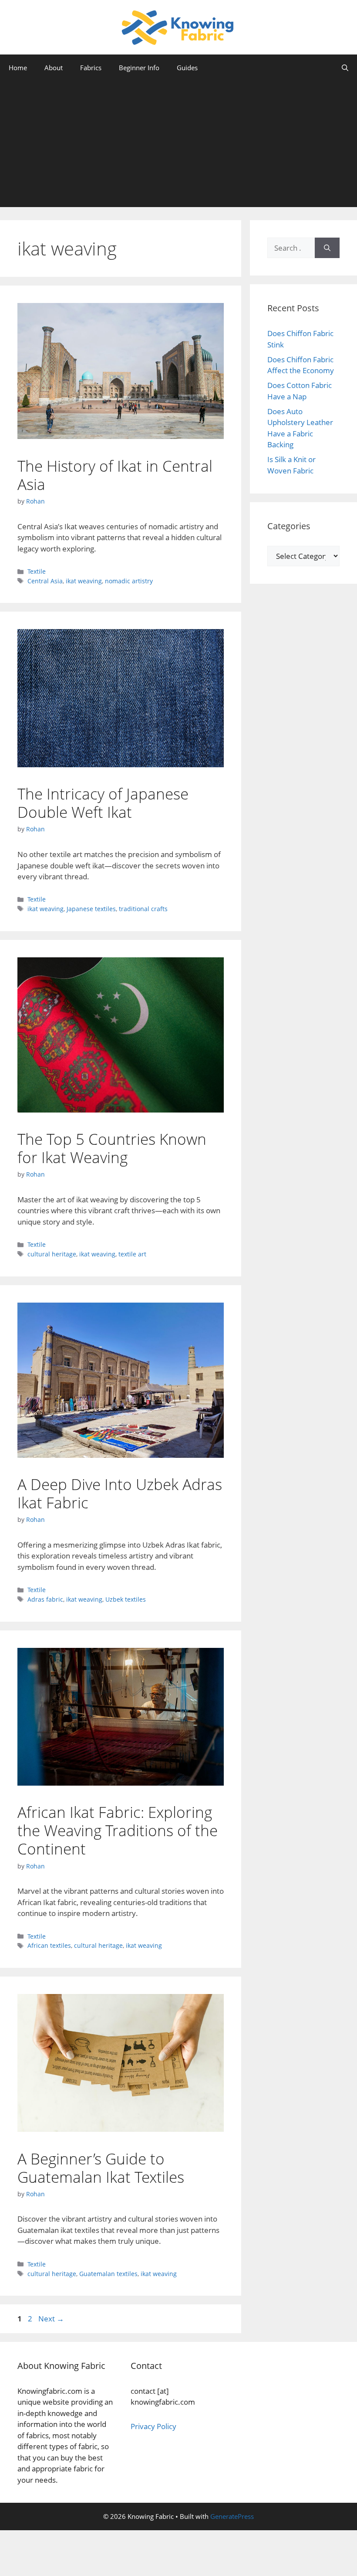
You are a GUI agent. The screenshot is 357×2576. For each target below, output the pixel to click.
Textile (37, 571)
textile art (132, 1254)
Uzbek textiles (126, 1599)
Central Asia (45, 581)
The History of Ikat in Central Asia (115, 475)
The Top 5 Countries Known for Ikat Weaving (112, 1148)
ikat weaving (84, 581)
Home (18, 68)
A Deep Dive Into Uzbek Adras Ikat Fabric (120, 1493)
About (54, 68)
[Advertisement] (178, 146)
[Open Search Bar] (345, 68)
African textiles (49, 1945)
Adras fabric (45, 1599)
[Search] (327, 248)
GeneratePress (232, 2516)
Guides (187, 68)
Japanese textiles (91, 909)
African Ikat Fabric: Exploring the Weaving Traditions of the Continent (118, 1830)
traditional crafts (143, 909)
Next (51, 2319)
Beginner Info (139, 68)
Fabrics (91, 68)
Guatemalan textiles (108, 2274)
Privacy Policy (153, 2426)
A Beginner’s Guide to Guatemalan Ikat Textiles (101, 2168)
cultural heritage (52, 1254)
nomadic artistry (129, 581)
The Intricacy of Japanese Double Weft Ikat (103, 803)
